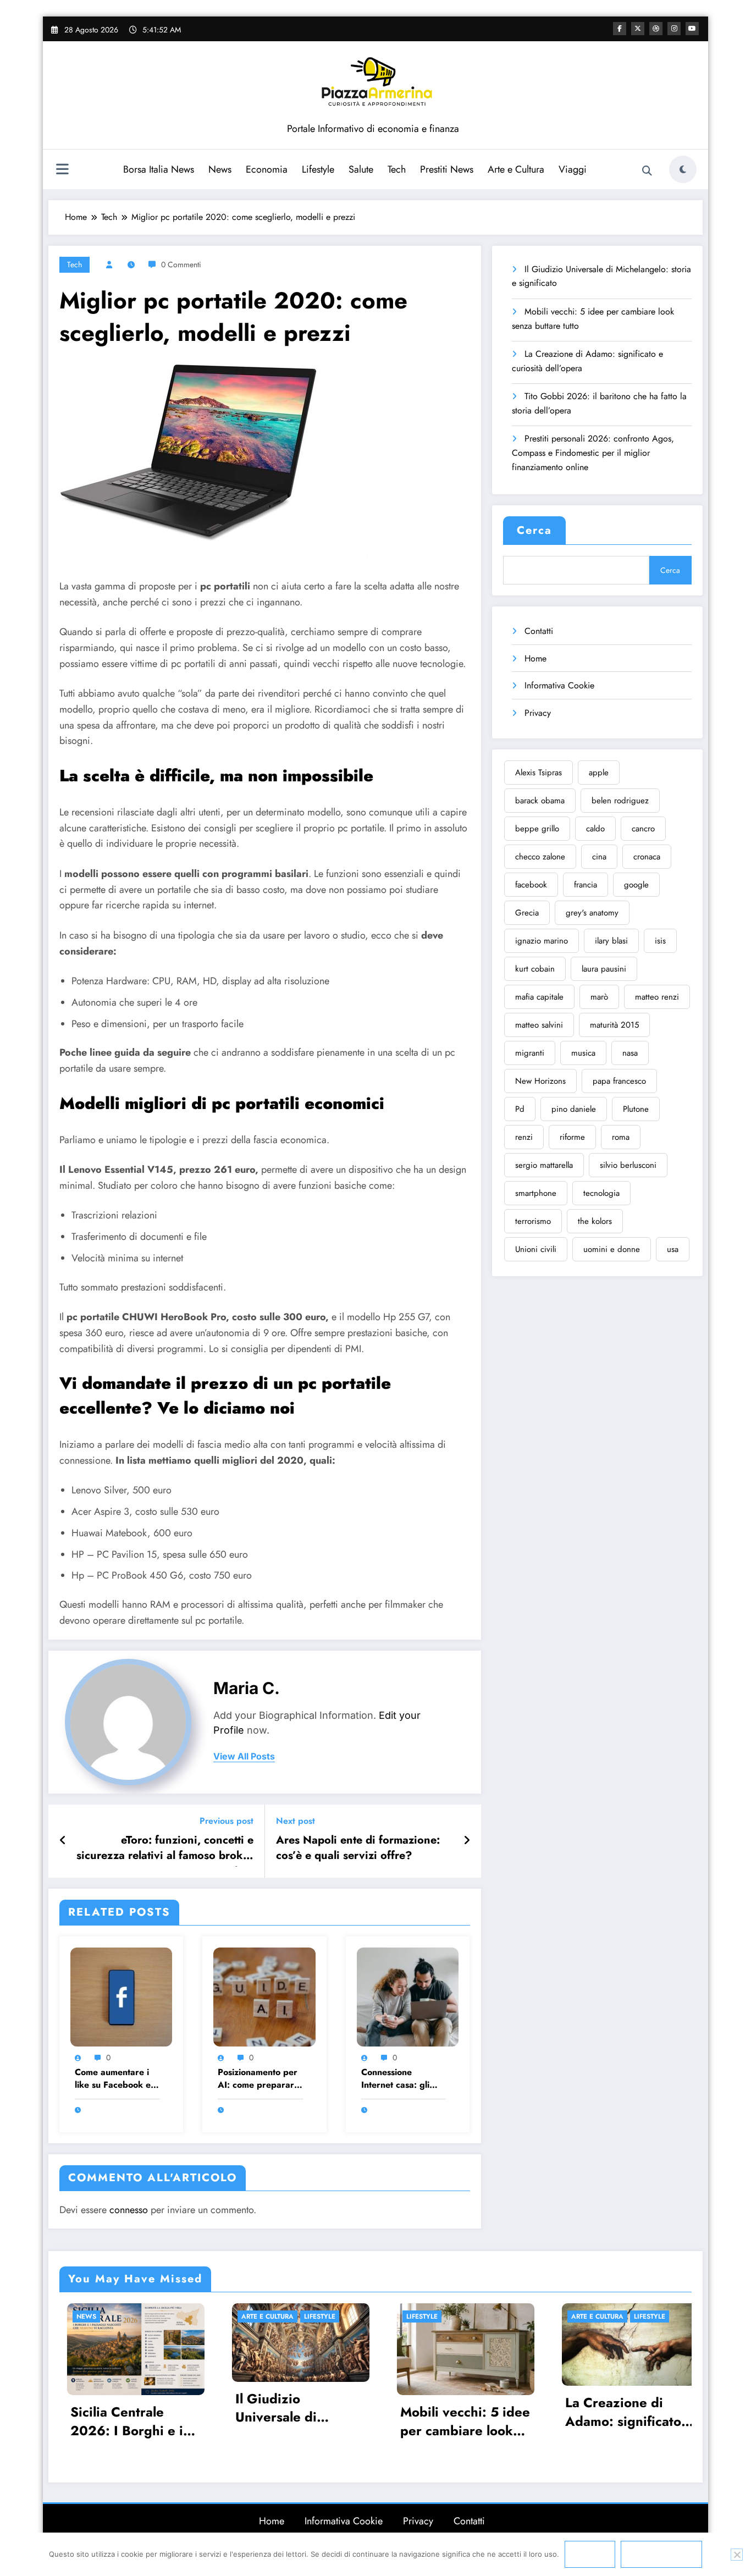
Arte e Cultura (516, 169)
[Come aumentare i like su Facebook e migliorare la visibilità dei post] (121, 1996)
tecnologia (601, 1193)
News (220, 169)
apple (599, 773)
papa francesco (619, 1081)
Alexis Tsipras (539, 773)
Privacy (538, 713)
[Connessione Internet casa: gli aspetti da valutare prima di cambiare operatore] (408, 1996)
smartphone (536, 1193)
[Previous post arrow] (63, 1841)
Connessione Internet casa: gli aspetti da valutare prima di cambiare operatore (399, 2079)
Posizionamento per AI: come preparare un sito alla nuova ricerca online (258, 2079)
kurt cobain (535, 969)
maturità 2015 (614, 1025)
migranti (530, 1053)
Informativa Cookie (559, 685)
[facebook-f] (620, 29)
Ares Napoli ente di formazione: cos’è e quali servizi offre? (358, 1848)
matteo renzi (657, 997)
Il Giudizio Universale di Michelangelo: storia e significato (601, 276)
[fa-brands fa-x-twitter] (638, 29)
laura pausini (604, 969)
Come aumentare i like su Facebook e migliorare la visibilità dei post (113, 2079)
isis (660, 941)
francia (586, 885)
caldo (595, 829)
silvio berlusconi (628, 1165)
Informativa (661, 2554)
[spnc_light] (683, 169)
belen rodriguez (620, 801)
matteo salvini (539, 1025)
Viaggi (573, 169)
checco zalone (540, 857)
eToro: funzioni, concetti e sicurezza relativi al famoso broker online (165, 1850)
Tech (397, 169)
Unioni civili (536, 1249)
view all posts (244, 1756)
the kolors (595, 1221)
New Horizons (540, 1081)
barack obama (540, 801)
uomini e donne (612, 1249)
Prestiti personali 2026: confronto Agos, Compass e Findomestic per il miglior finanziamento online (593, 453)
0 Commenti (181, 264)
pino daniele (574, 1109)
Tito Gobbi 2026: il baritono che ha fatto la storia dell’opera (599, 403)
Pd (520, 1109)
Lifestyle (318, 169)
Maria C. (247, 1688)
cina (599, 857)
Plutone (636, 1109)
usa (673, 1249)
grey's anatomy (592, 913)
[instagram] (674, 29)
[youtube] (692, 29)
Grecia (527, 913)
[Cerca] (647, 171)
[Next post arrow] (467, 1841)
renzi (524, 1137)
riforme (572, 1137)
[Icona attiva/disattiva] (62, 170)
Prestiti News (447, 169)
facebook (531, 885)
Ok (590, 2554)
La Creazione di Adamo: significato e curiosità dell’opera (587, 361)
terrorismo (533, 1221)
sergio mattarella (544, 1165)
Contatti (539, 631)
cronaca (647, 857)
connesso (129, 2210)
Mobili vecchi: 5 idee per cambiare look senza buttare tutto (593, 319)
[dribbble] (656, 29)
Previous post (227, 1821)
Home (535, 658)
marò (599, 997)
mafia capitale (539, 997)
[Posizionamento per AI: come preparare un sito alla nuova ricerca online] (264, 1996)
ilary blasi (611, 941)
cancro (643, 829)
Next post (296, 1821)
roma (621, 1137)
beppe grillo (537, 829)
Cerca (534, 530)
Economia (267, 169)
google (636, 885)
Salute (361, 169)
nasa (630, 1053)
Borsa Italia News (159, 169)
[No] (737, 2555)
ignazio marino (542, 941)
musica (583, 1053)
